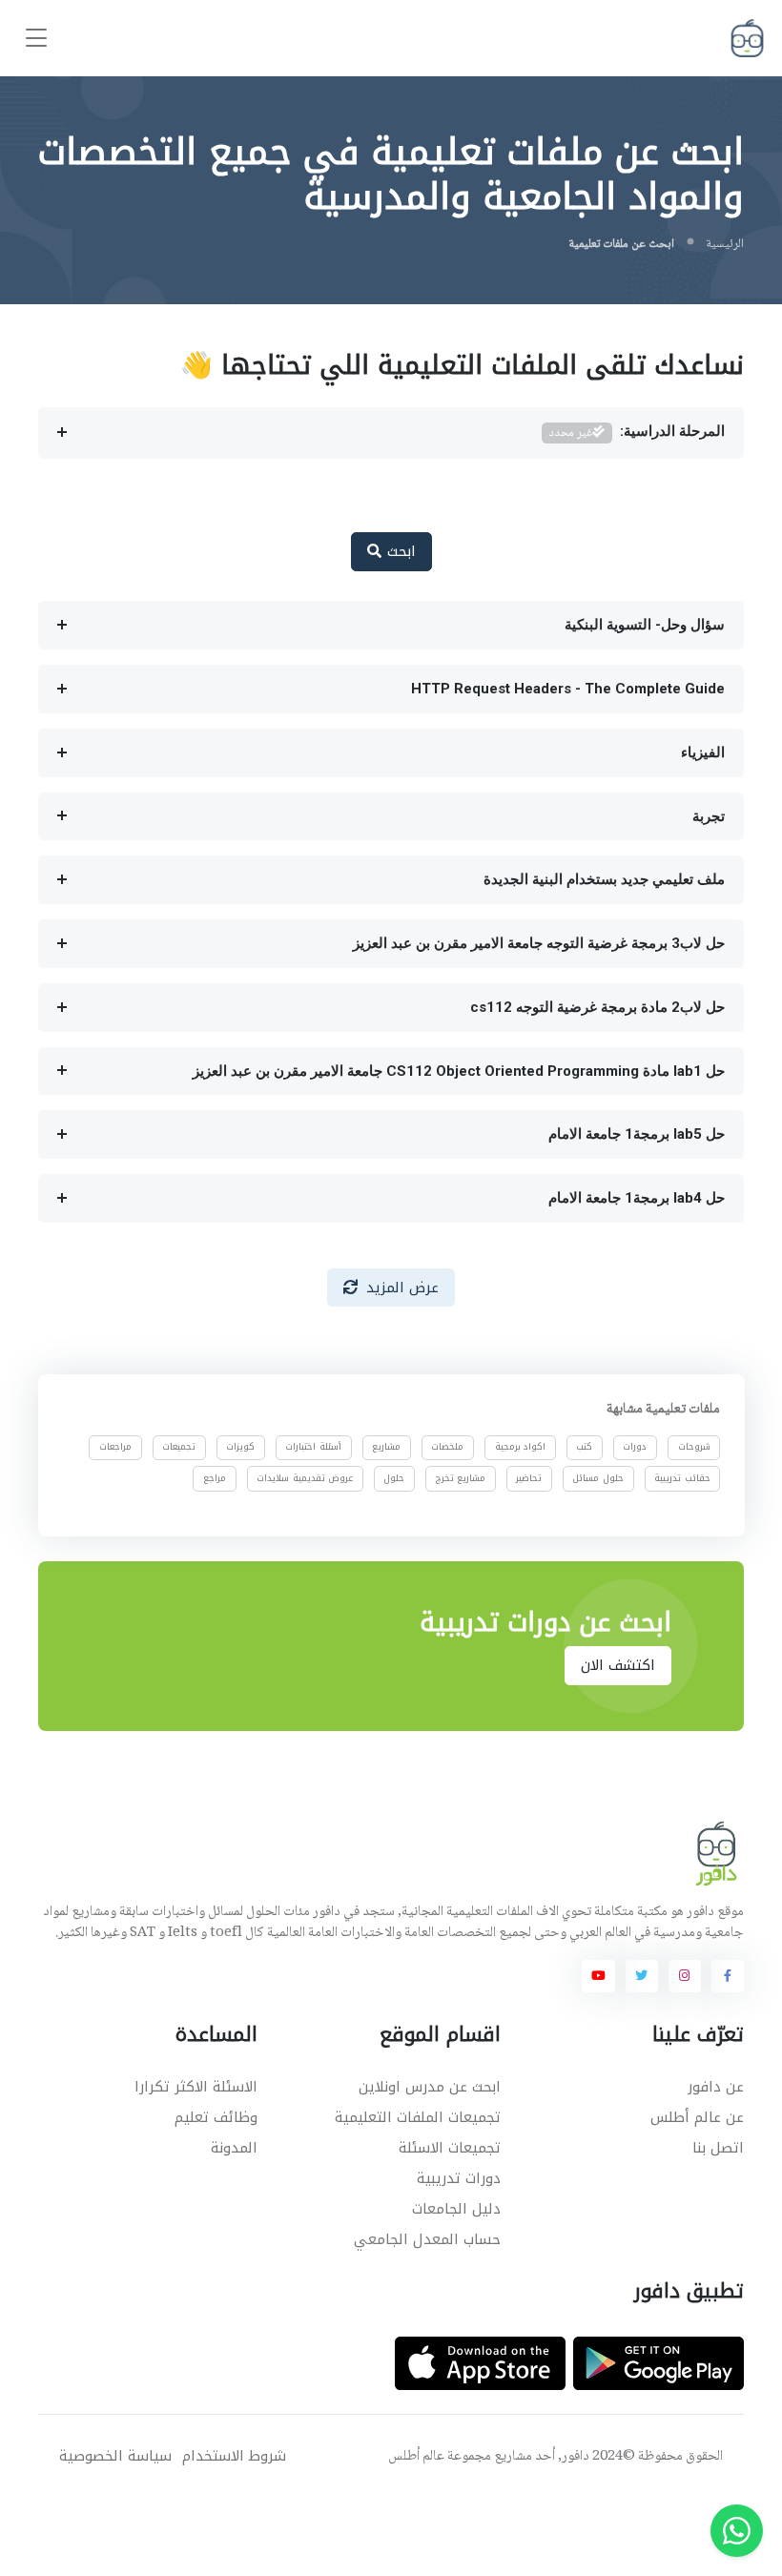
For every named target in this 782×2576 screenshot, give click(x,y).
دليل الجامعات (456, 2209)
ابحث (399, 551)
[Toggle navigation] (36, 39)
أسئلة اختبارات (313, 1447)
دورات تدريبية (459, 2178)
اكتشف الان (618, 1665)
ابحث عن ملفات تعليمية (621, 244)
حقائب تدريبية (682, 1477)
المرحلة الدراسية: (637, 433)
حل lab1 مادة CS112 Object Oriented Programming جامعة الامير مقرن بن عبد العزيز (459, 1071)
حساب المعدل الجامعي (427, 2239)
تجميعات (179, 1447)
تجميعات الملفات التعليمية (418, 2117)
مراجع (215, 1477)
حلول (394, 1477)
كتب (584, 1447)
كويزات (240, 1447)
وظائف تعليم (216, 2117)
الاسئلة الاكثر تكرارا (196, 2087)
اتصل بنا (718, 2148)
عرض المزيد (403, 1288)
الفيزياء (703, 752)
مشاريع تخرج (460, 1477)
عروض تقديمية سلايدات (305, 1477)
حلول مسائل (598, 1477)
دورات (635, 1447)
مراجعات (115, 1447)
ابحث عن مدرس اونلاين (430, 2087)
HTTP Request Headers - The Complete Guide (568, 689)
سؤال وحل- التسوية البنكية (645, 625)
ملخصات (447, 1447)
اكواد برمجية (520, 1447)
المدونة (234, 2148)
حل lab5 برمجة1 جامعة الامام (637, 1134)
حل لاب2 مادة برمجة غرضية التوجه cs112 (597, 1007)
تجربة (709, 816)
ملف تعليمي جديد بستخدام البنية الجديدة (604, 879)
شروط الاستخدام (234, 2456)
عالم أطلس (416, 2457)
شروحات (693, 1447)
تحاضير (529, 1477)
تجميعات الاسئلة (450, 2148)
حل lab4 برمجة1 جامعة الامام (637, 1198)
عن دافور (716, 2087)
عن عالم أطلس (697, 2117)
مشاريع (386, 1447)
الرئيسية (725, 244)
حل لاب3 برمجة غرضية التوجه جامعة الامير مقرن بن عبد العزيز (539, 943)
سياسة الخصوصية (115, 2456)
